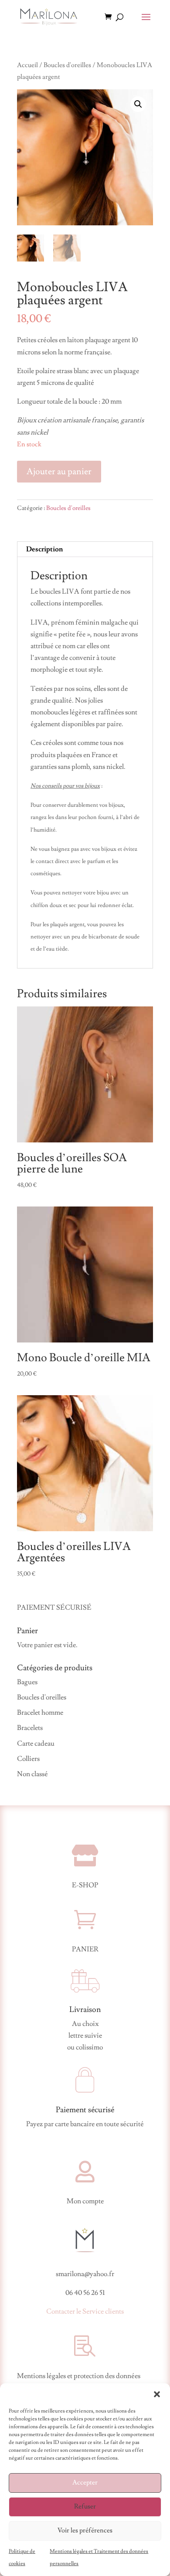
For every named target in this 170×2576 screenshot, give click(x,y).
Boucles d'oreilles (67, 65)
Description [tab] (44, 549)
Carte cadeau (36, 1743)
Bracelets (30, 1728)
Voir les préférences (85, 2530)
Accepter (85, 2483)
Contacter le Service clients (85, 2311)
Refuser (85, 2506)
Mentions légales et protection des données (79, 2376)
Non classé (32, 1774)
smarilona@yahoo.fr (85, 2274)
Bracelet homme (40, 1713)
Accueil (27, 65)
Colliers (28, 1759)
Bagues (27, 1682)
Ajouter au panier (59, 472)
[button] (157, 2394)
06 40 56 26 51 (85, 2293)
